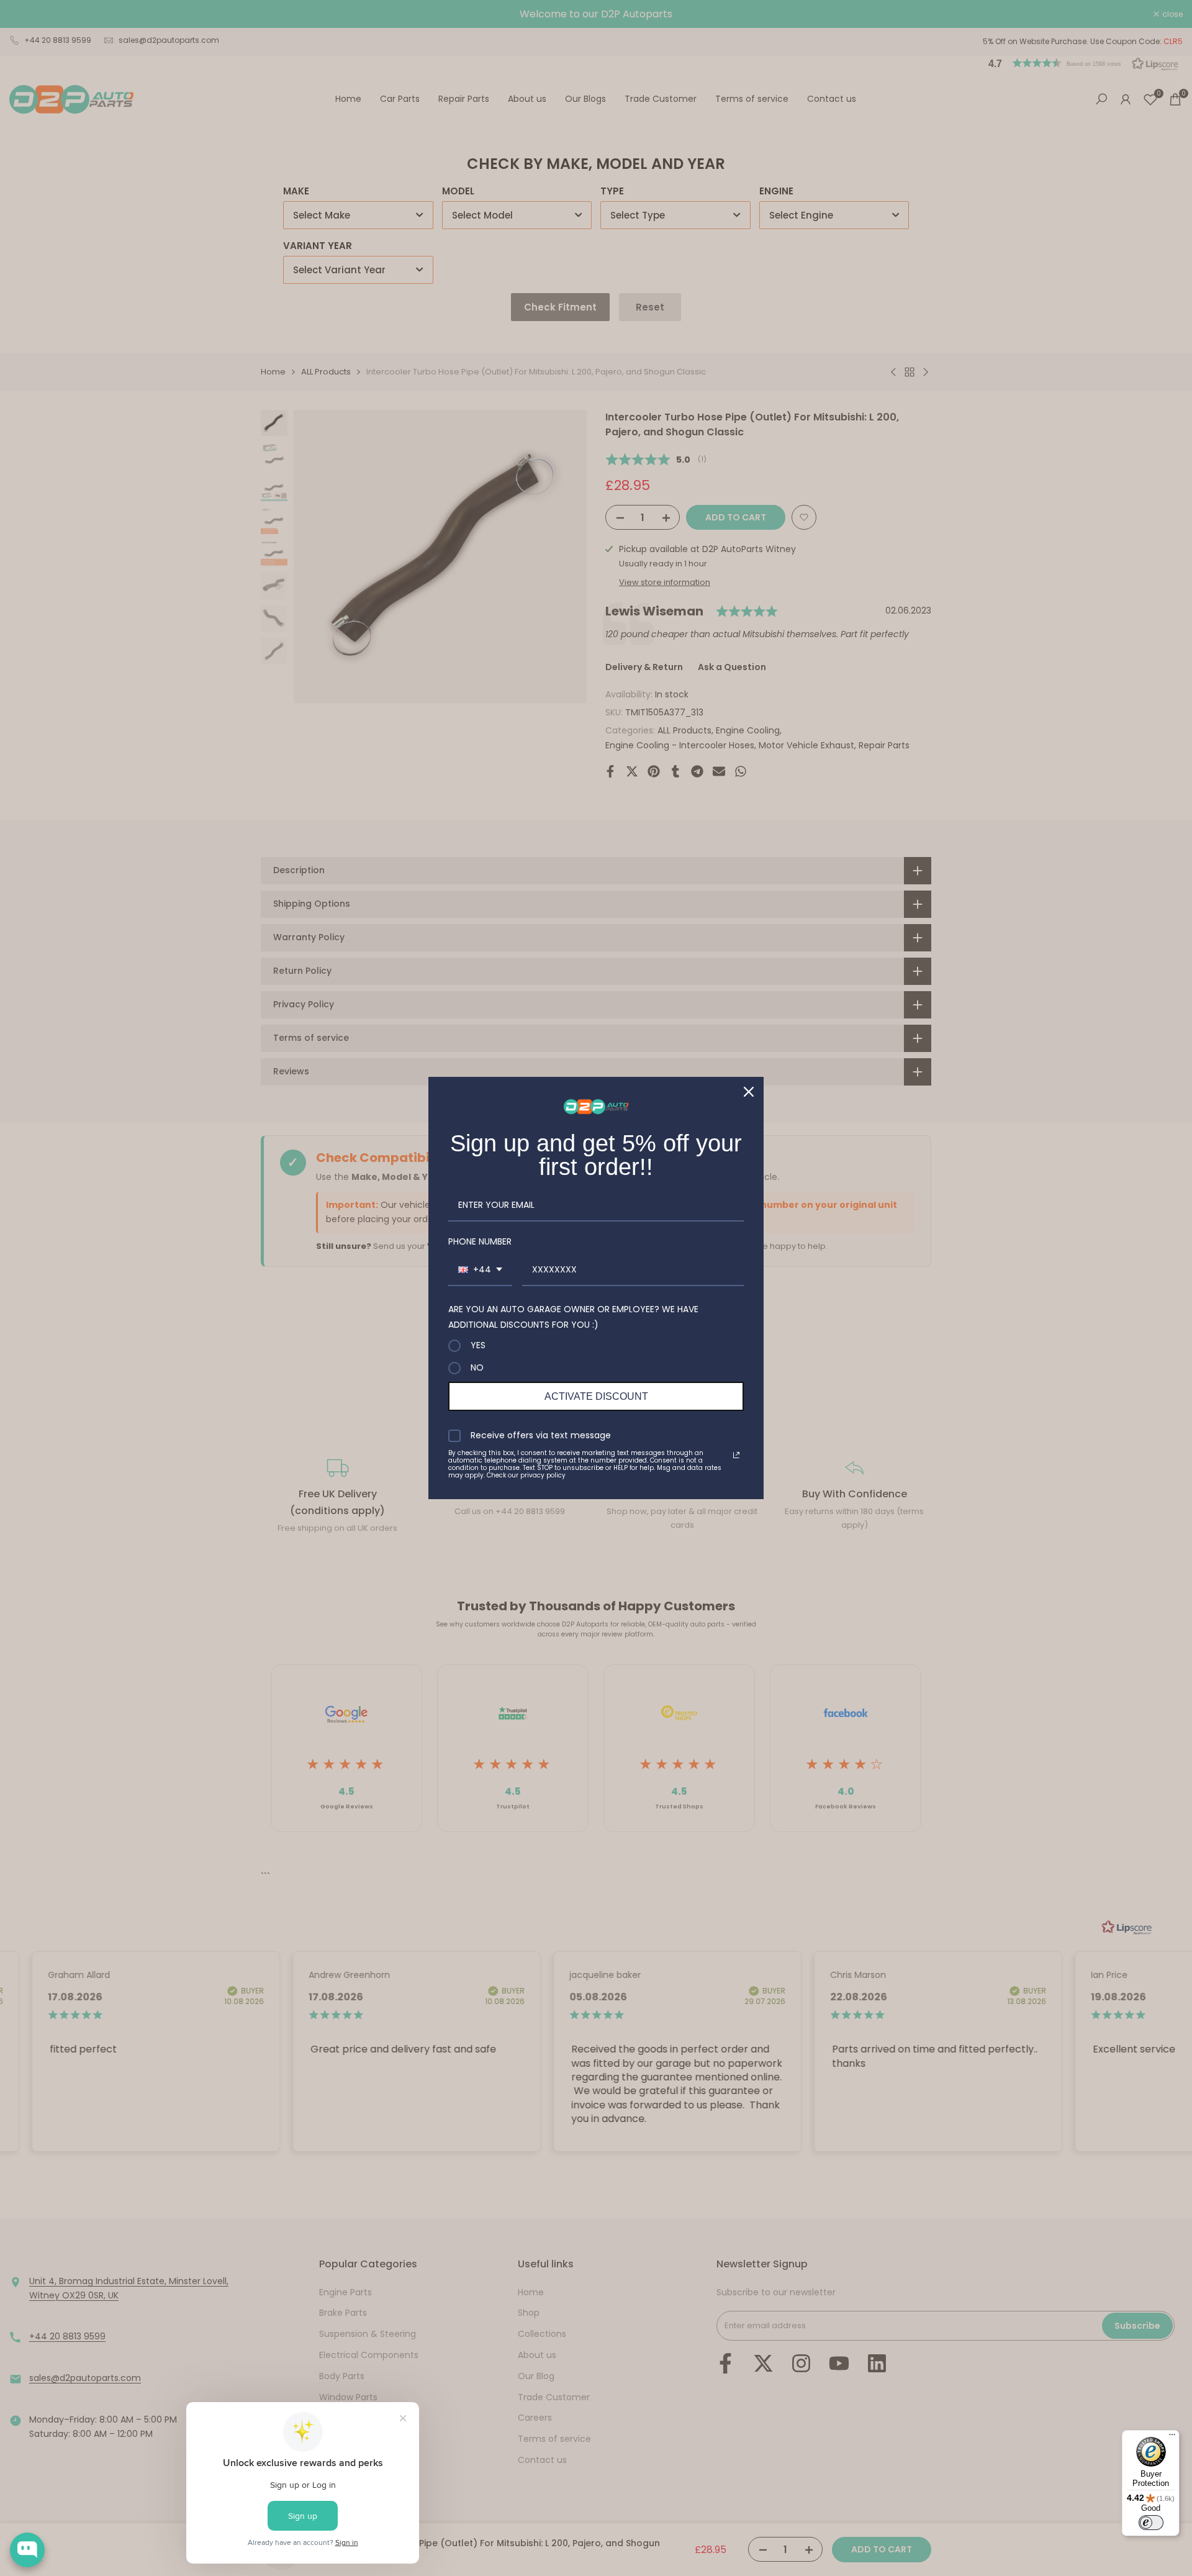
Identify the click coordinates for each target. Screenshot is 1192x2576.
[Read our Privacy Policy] (736, 1455)
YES (478, 1346)
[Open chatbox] (27, 2550)
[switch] (1151, 2523)
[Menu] (1172, 2438)
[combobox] (480, 1270)
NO (477, 1368)
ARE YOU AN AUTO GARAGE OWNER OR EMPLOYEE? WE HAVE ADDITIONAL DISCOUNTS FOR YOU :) (573, 1317)
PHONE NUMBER (480, 1241)
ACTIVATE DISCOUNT (596, 1396)
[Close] (749, 1092)
